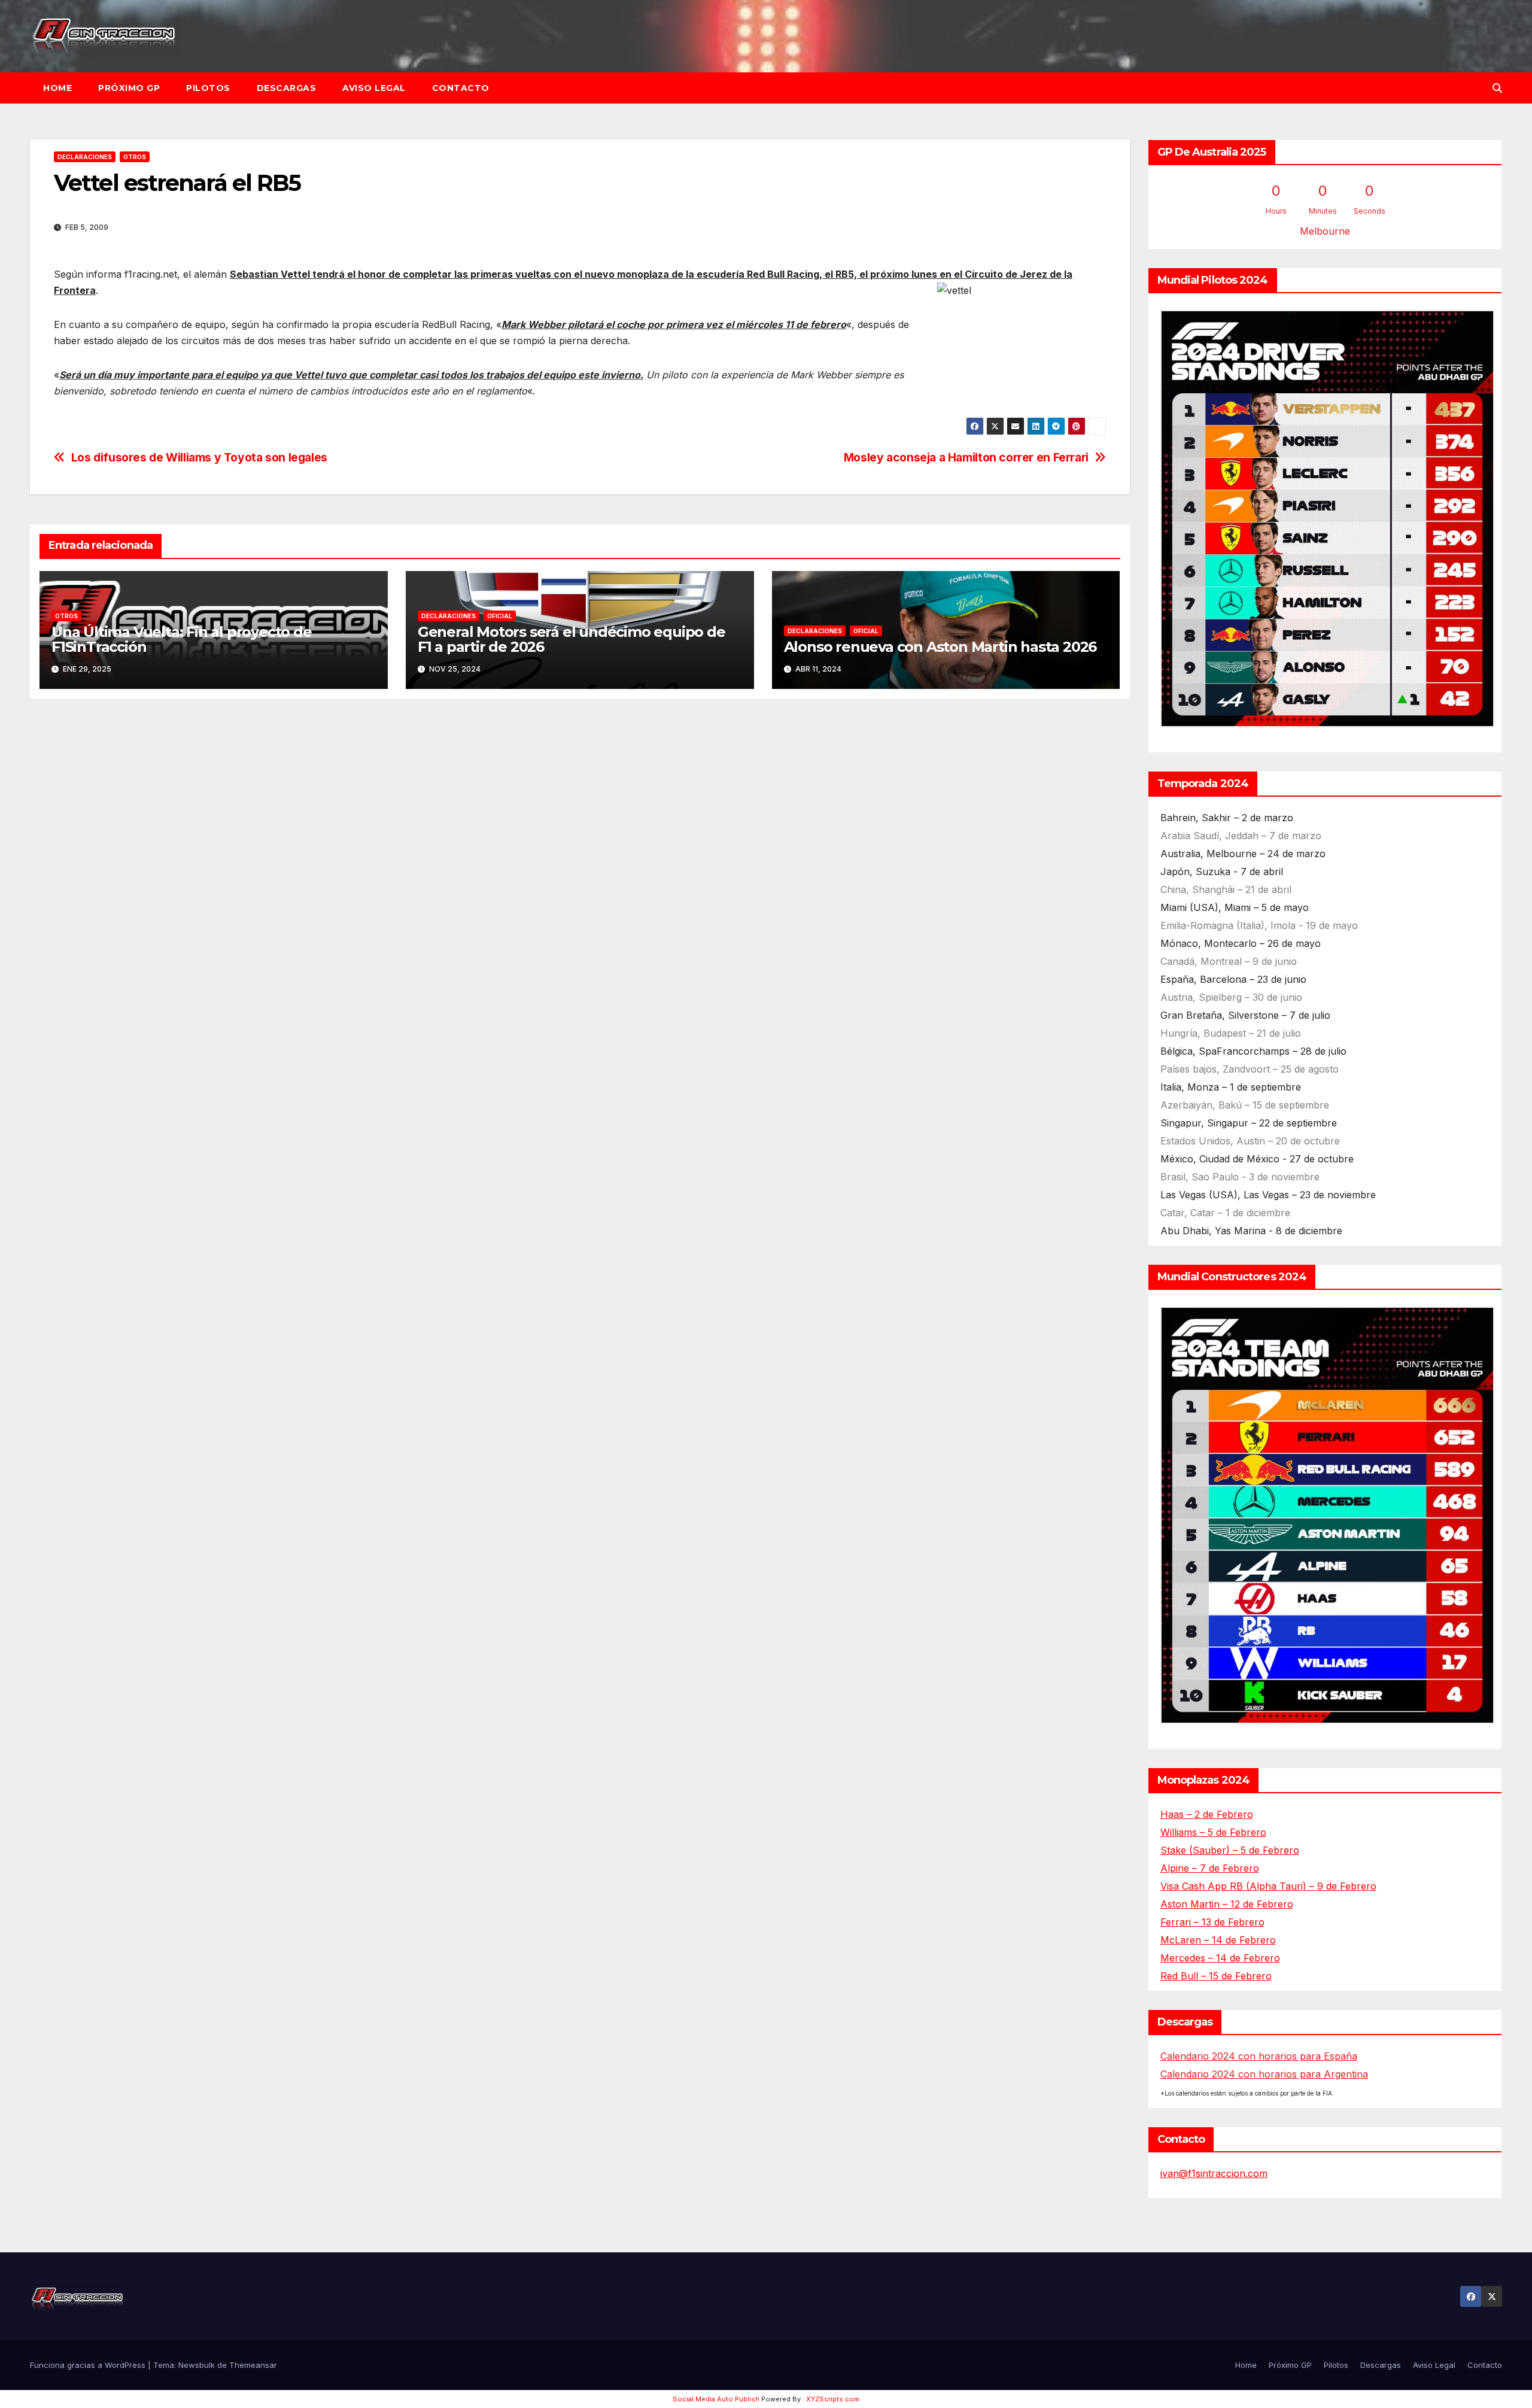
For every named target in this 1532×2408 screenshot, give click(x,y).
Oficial (500, 616)
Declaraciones (85, 157)
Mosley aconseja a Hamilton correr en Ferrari (966, 458)
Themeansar (253, 2365)
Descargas (287, 88)
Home (57, 88)
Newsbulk (197, 2365)
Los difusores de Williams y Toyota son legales (199, 458)
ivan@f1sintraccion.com (1214, 2173)
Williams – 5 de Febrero (1213, 1832)
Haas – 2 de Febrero (1207, 1814)
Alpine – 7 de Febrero (1210, 1868)
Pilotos (208, 88)
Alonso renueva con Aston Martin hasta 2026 (940, 647)
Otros (135, 157)
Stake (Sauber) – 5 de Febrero (1230, 1850)
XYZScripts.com (833, 2399)
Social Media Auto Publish (716, 2399)
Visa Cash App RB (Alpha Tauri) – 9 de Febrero (1268, 1886)
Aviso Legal (374, 88)
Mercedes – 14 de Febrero (1220, 1958)
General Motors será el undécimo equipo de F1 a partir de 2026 (572, 639)
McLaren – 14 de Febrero (1218, 1940)
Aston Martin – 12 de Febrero (1227, 1904)
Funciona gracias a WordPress (89, 2365)
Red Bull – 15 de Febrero (1216, 1976)
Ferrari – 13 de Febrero (1212, 1922)
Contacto (461, 88)
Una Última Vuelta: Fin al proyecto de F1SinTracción (182, 639)
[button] (1497, 88)
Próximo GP (129, 88)
